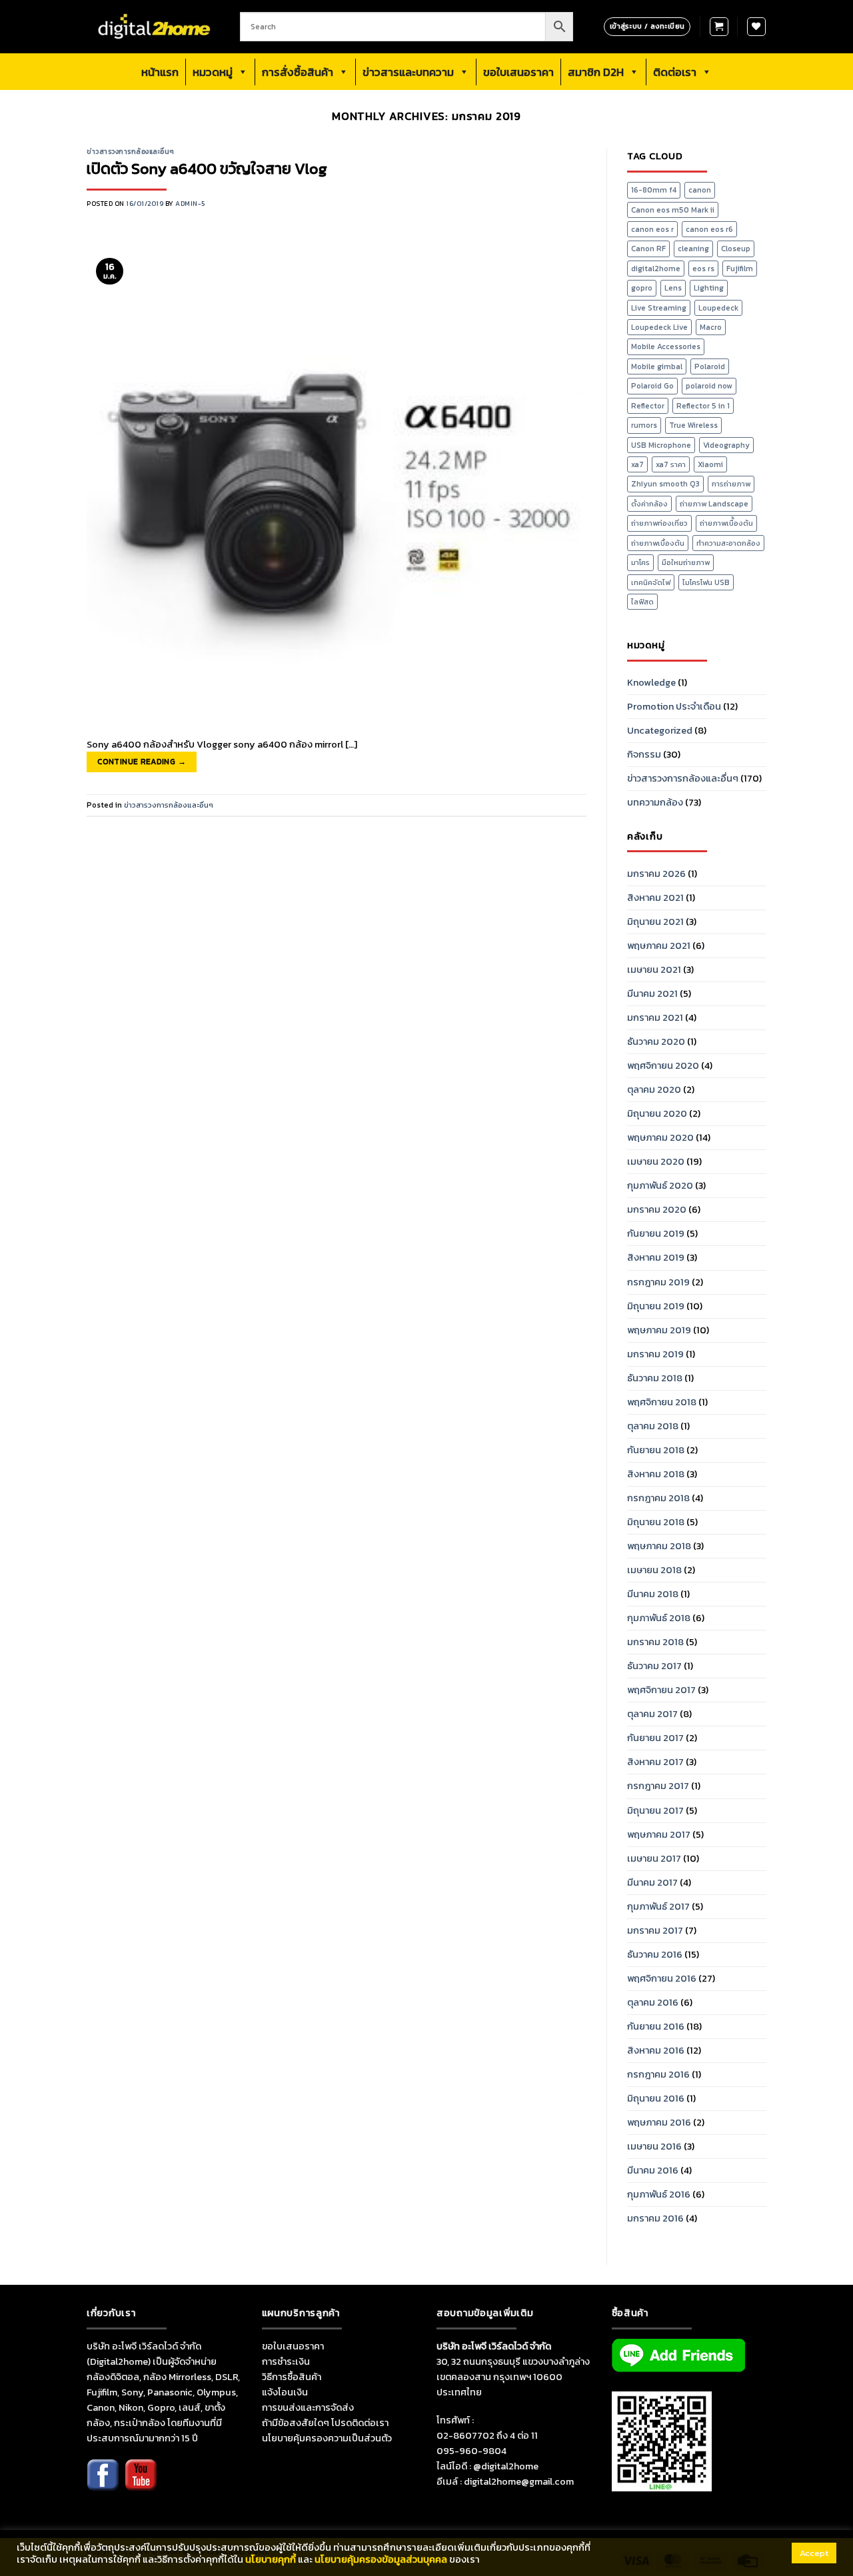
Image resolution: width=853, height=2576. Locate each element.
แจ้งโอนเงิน (285, 2392)
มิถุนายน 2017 (655, 1810)
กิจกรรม (644, 754)
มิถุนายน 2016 (656, 2098)
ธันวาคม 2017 (654, 1666)
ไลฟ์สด (642, 602)
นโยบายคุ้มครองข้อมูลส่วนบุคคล (381, 2559)
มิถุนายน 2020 (657, 1113)
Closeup (736, 249)
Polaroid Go (652, 386)
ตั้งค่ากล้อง (649, 504)
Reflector (648, 406)
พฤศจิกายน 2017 (661, 1690)
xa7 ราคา (671, 464)
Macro (711, 327)
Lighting (709, 288)
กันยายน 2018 (656, 1450)
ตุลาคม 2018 (653, 1426)
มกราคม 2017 (655, 1930)
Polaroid (710, 366)
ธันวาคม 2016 (655, 1954)
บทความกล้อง (655, 802)
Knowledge (651, 682)
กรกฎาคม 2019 (658, 1282)
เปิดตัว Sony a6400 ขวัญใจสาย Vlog (207, 169)
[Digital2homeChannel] (141, 2484)
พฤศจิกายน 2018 (662, 1402)
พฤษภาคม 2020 (660, 1137)
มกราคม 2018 (655, 1642)
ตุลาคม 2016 (653, 2002)
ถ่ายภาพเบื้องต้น (658, 543)
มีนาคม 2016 (653, 2170)
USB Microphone (661, 445)
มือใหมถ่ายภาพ (686, 562)
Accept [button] (814, 2553)
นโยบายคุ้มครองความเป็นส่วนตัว (327, 2438)
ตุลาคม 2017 (652, 1714)
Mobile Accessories (666, 346)
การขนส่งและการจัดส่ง (308, 2407)
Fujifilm (740, 269)
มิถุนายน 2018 (656, 1522)
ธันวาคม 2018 (655, 1378)
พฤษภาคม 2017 (659, 1834)
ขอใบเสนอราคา (518, 72)
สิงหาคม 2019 (656, 1257)
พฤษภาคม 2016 (659, 2122)
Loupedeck (718, 308)
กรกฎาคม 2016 (658, 2074)
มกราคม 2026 (656, 874)
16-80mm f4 (654, 190)
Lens (673, 288)
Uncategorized (660, 730)
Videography (726, 445)
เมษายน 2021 (654, 969)
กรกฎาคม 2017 (658, 1786)
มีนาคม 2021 (652, 993)
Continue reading (142, 762)
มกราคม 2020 (657, 1209)
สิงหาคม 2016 (656, 2050)
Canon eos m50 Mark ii (673, 210)
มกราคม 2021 (655, 1017)
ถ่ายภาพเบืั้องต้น (726, 523)
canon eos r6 (709, 229)
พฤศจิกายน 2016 (662, 1978)
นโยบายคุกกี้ (271, 2559)
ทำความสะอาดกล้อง (728, 543)
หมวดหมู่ (213, 72)
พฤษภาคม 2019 (659, 1330)
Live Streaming (659, 308)
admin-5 (190, 204)
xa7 (637, 464)
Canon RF (648, 249)
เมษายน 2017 (654, 1858)
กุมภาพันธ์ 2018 (659, 1618)
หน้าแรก (160, 72)
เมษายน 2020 (656, 1161)
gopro (642, 288)
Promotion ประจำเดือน (674, 706)
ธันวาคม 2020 (656, 1041)
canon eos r (652, 229)
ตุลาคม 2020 (654, 1089)
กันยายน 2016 (656, 2026)
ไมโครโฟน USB (706, 582)
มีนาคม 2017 (652, 1882)
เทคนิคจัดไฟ (651, 582)
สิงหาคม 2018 (656, 1474)
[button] (719, 27)
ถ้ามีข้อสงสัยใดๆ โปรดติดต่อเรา (325, 2423)
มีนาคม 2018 (653, 1594)
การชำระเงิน (286, 2361)
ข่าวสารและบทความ (408, 72)
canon (700, 190)
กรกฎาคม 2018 (658, 1498)
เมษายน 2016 (654, 2146)
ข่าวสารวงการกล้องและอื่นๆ (131, 152)
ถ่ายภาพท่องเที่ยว (659, 523)
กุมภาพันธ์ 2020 (660, 1185)
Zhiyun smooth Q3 (665, 484)
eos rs (703, 269)
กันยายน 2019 (656, 1233)
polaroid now (709, 386)
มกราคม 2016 (655, 2218)
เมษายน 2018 (654, 1570)
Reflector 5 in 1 (703, 406)
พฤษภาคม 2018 (659, 1546)
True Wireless (693, 425)
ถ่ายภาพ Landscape (714, 504)
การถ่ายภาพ (731, 484)
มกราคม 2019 (655, 1354)
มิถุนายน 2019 (656, 1306)
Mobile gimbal (657, 366)
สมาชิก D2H (596, 72)
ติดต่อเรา (675, 72)
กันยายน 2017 (655, 1738)
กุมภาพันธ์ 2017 (658, 1906)
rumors (644, 425)
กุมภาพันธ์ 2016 (659, 2194)
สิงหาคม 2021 (655, 898)
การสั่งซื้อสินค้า (298, 72)
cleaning (693, 249)
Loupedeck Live (659, 327)
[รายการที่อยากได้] (756, 27)
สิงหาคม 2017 (655, 1762)
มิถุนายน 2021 (655, 922)
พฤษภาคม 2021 (659, 946)
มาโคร (640, 562)
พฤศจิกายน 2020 (663, 1065)
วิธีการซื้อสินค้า (292, 2377)
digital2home (656, 269)
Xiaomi (710, 464)
